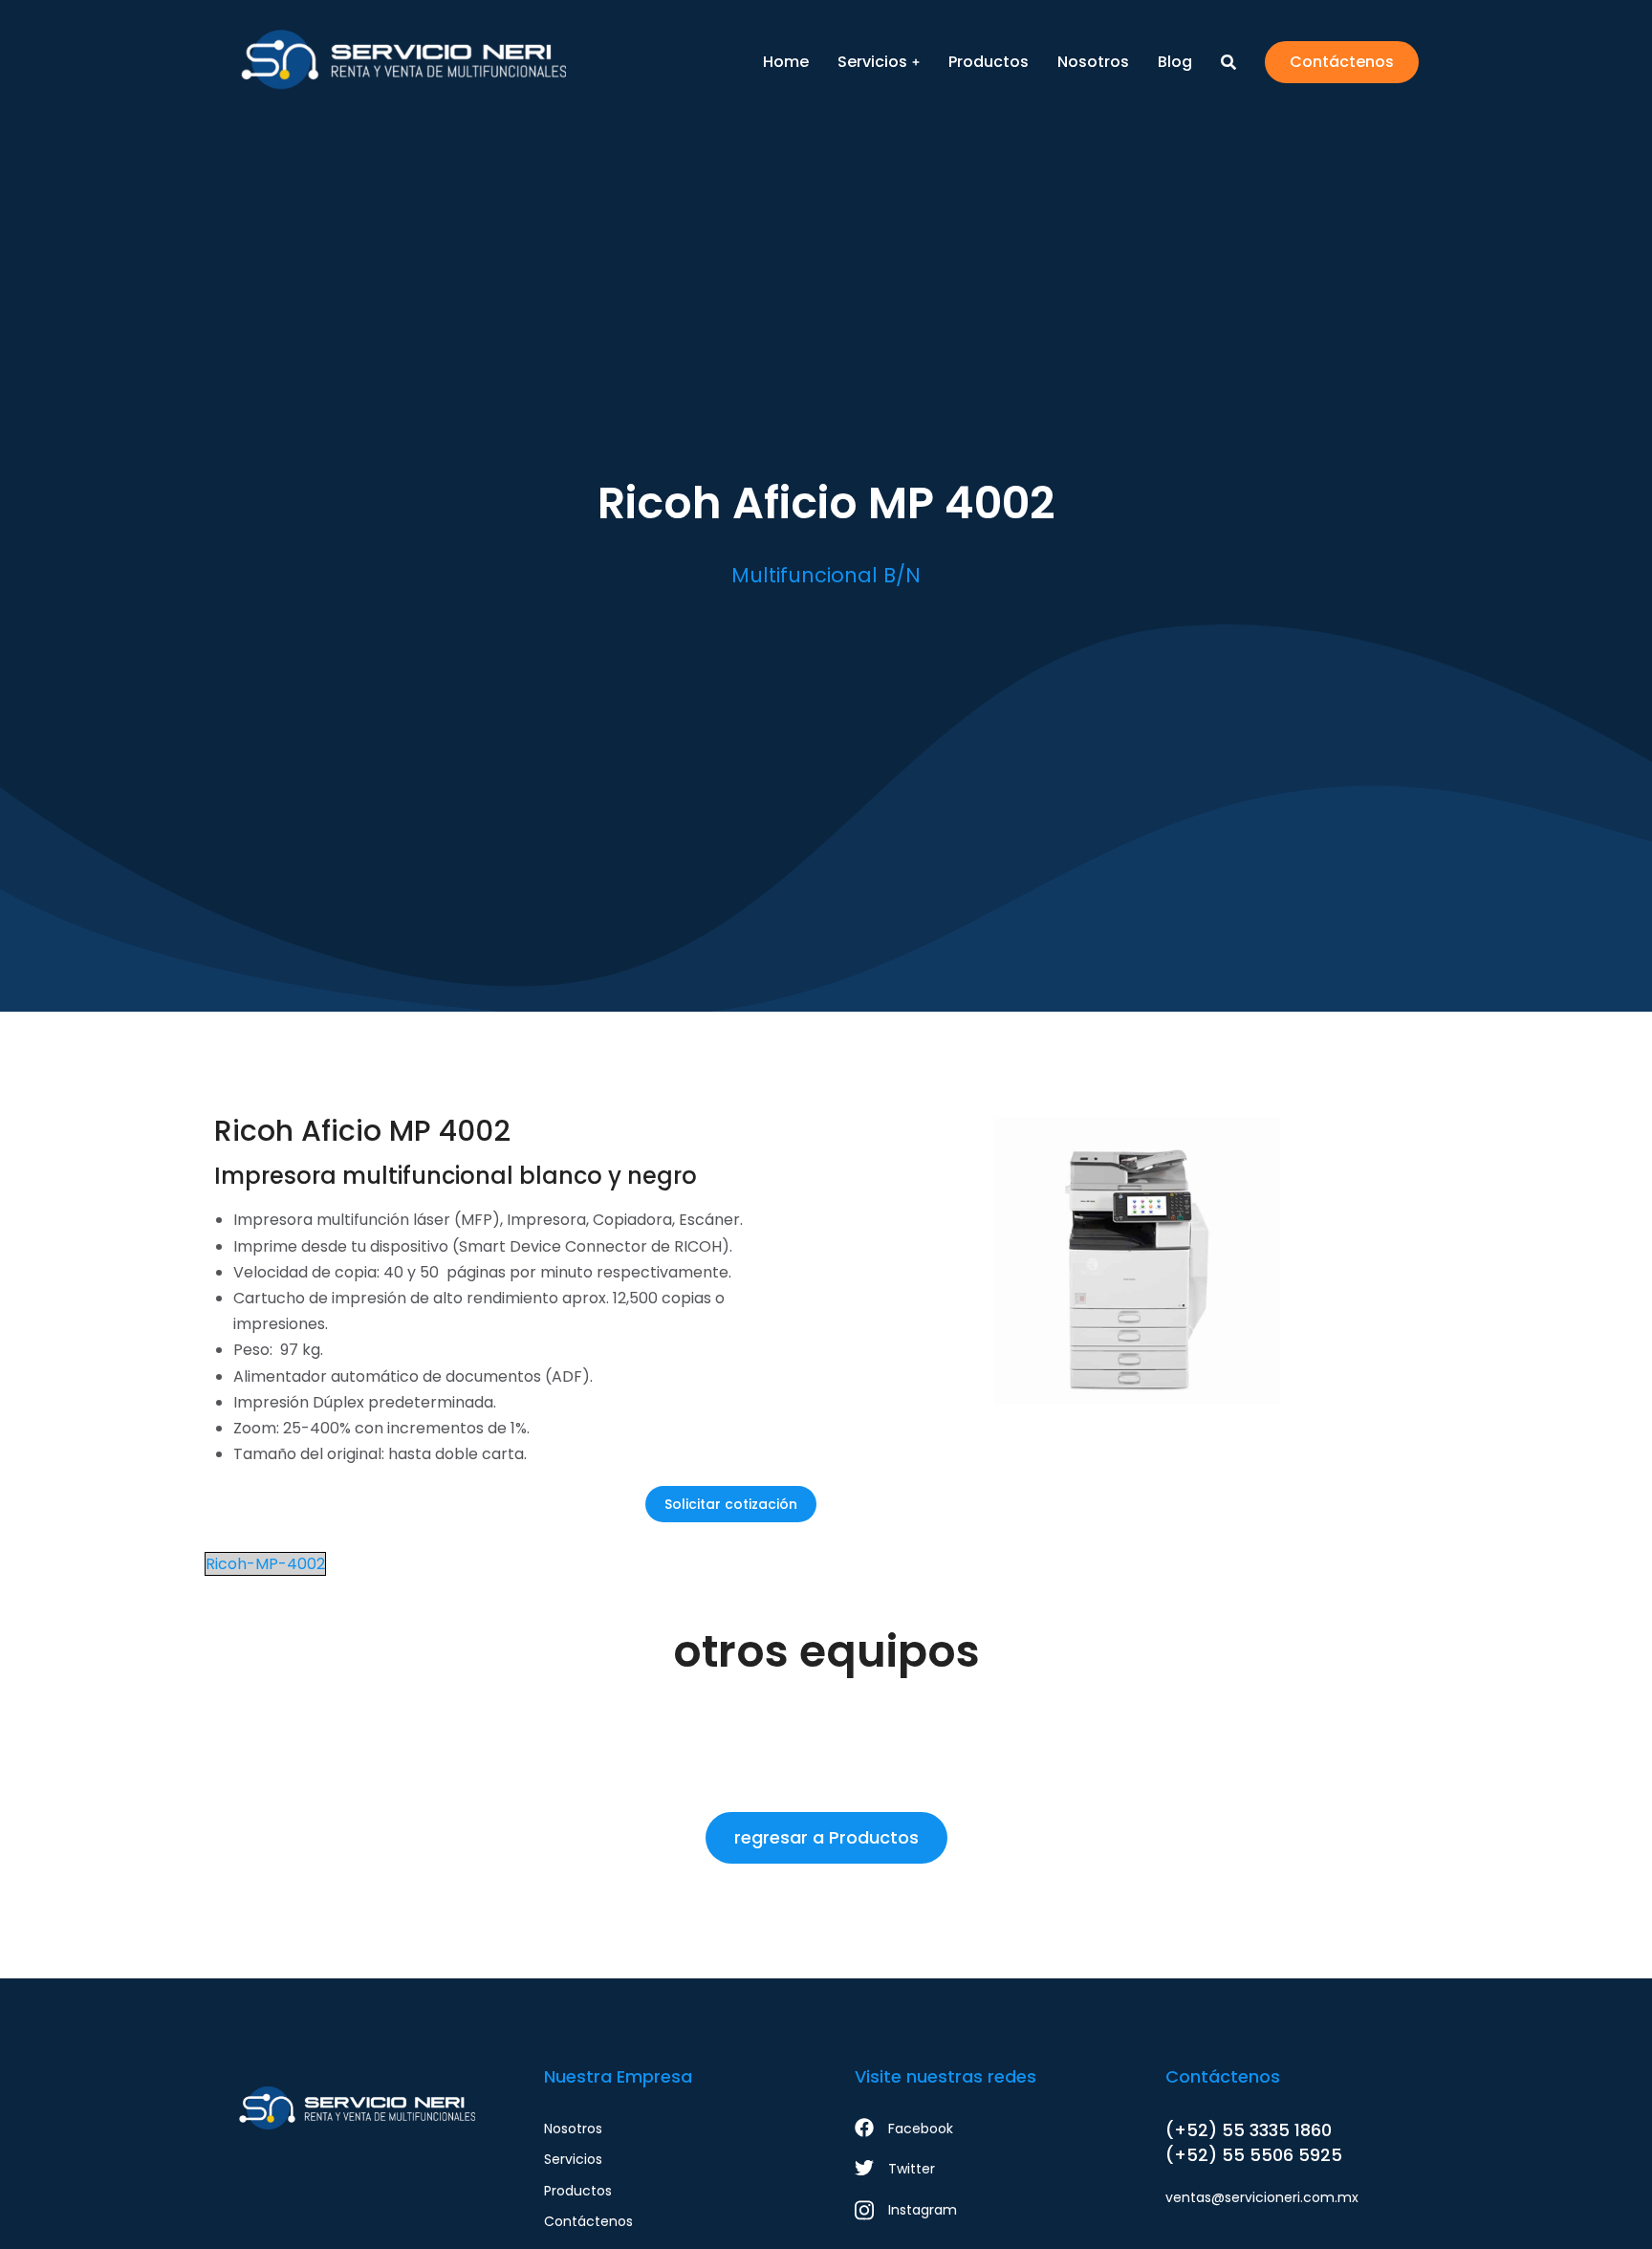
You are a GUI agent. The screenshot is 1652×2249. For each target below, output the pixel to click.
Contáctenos (1342, 62)
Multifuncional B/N (826, 575)
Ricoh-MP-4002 (265, 1564)
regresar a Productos (826, 1837)
